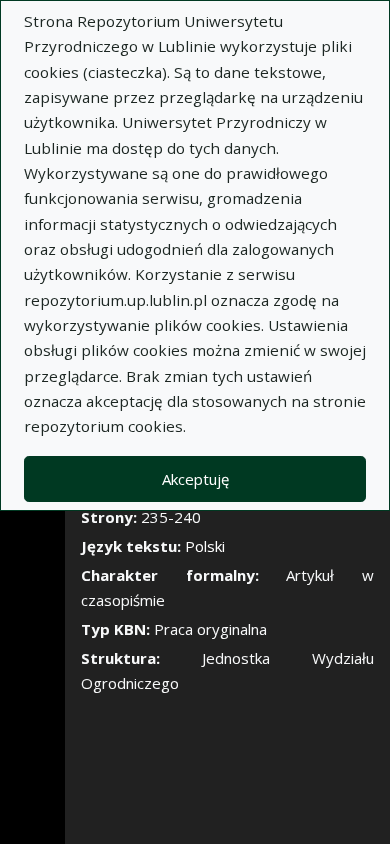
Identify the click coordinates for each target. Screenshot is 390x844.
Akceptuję (195, 479)
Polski (205, 546)
